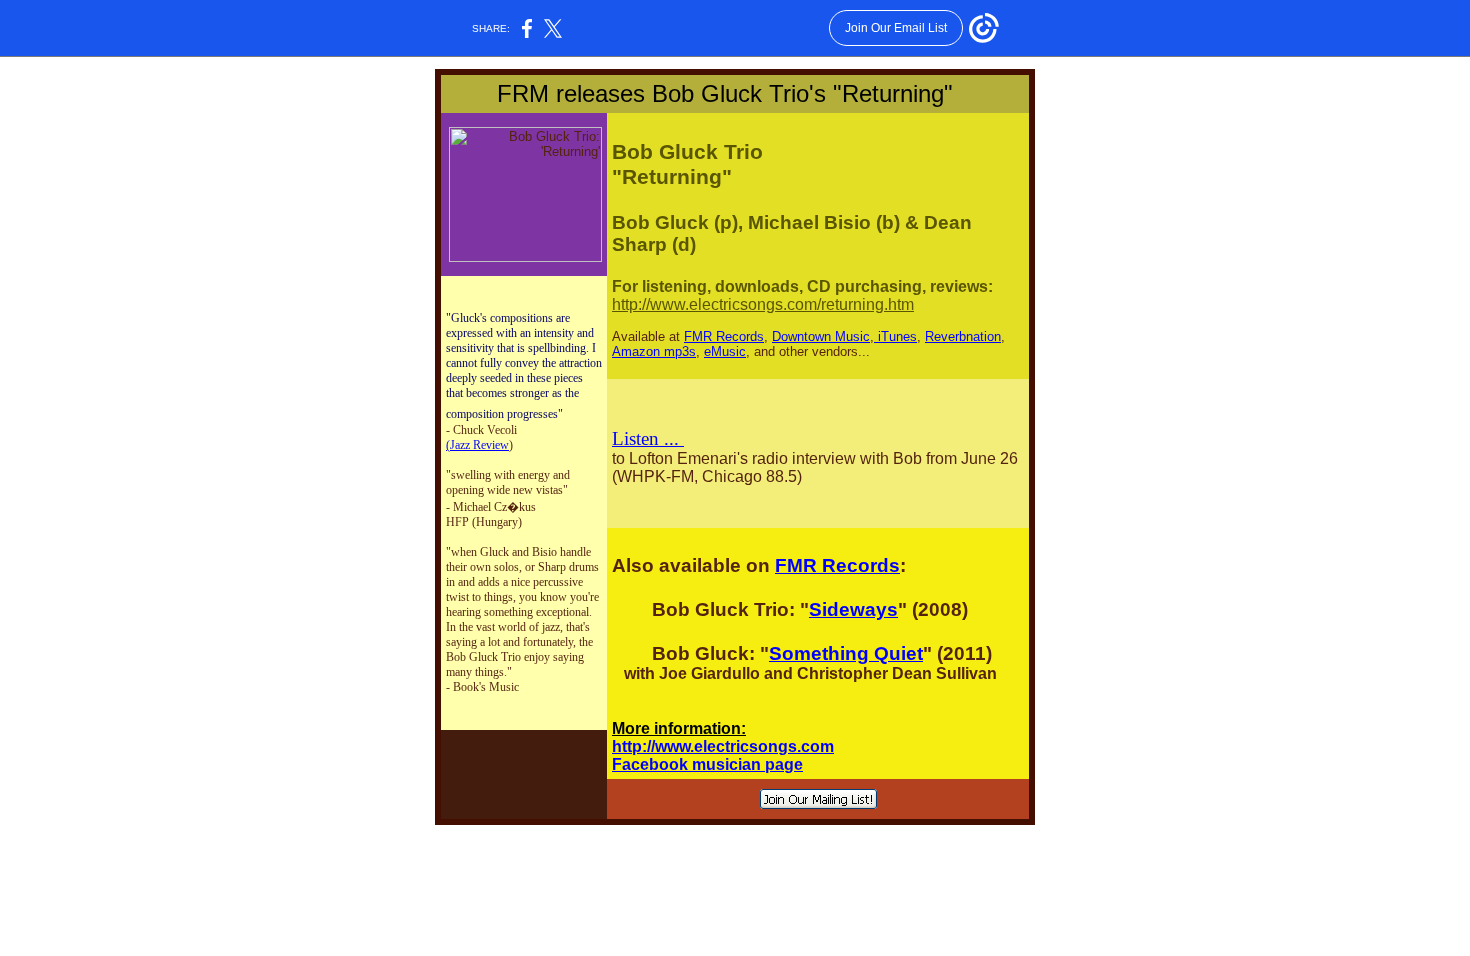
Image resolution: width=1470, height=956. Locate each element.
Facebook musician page (707, 764)
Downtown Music (821, 336)
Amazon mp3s (654, 351)
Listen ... (648, 438)
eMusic (725, 351)
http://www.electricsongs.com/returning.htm (763, 304)
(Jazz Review (477, 445)
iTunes (895, 336)
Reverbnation (963, 336)
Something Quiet (846, 653)
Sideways (853, 609)
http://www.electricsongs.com (723, 746)
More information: (679, 728)
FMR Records (724, 336)
